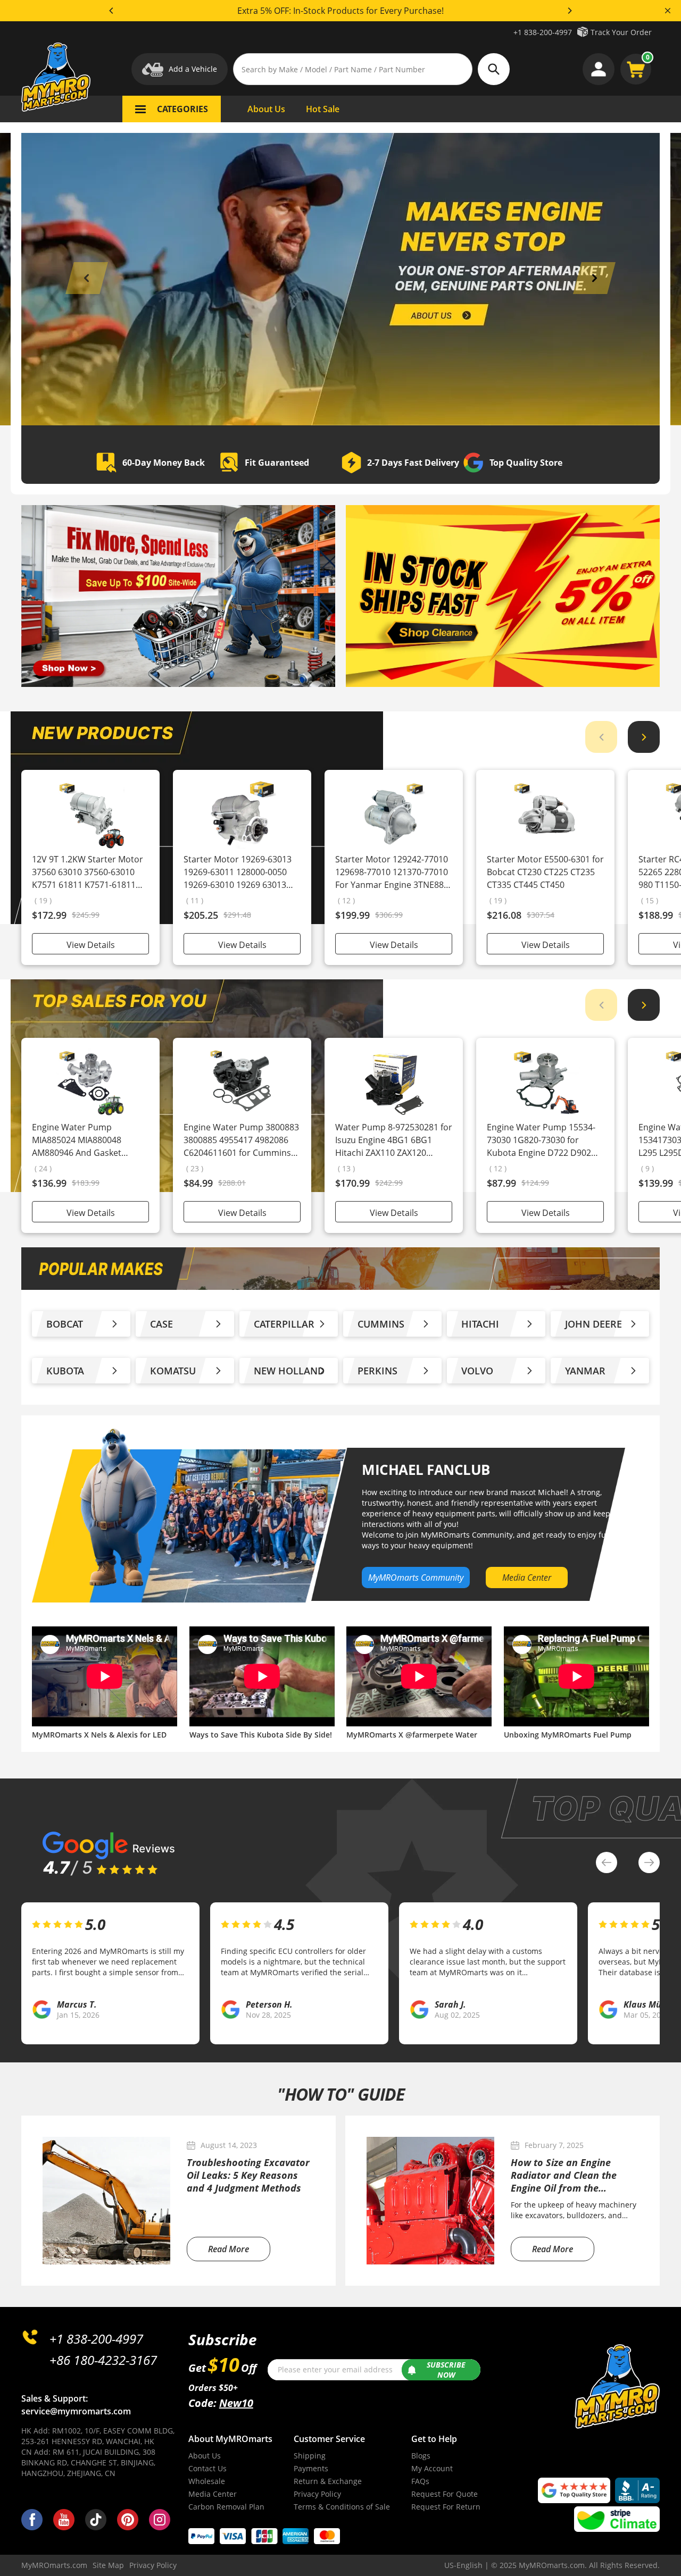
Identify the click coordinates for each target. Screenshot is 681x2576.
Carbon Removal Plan (226, 2507)
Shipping (310, 2456)
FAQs (420, 2481)
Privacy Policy (317, 2494)
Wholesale (207, 2481)
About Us (205, 2456)
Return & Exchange (328, 2481)
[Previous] (112, 11)
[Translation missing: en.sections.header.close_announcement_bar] (668, 11)
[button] (87, 278)
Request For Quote (445, 2494)
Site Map (108, 2565)
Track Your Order (621, 32)
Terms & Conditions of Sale (342, 2507)
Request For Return (446, 2507)
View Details (91, 945)
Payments (311, 2468)
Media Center (213, 2494)
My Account (432, 2468)
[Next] (569, 11)
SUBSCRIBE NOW (446, 2370)
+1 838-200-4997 (543, 32)
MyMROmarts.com (54, 2565)
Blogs (421, 2456)
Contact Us (207, 2468)
